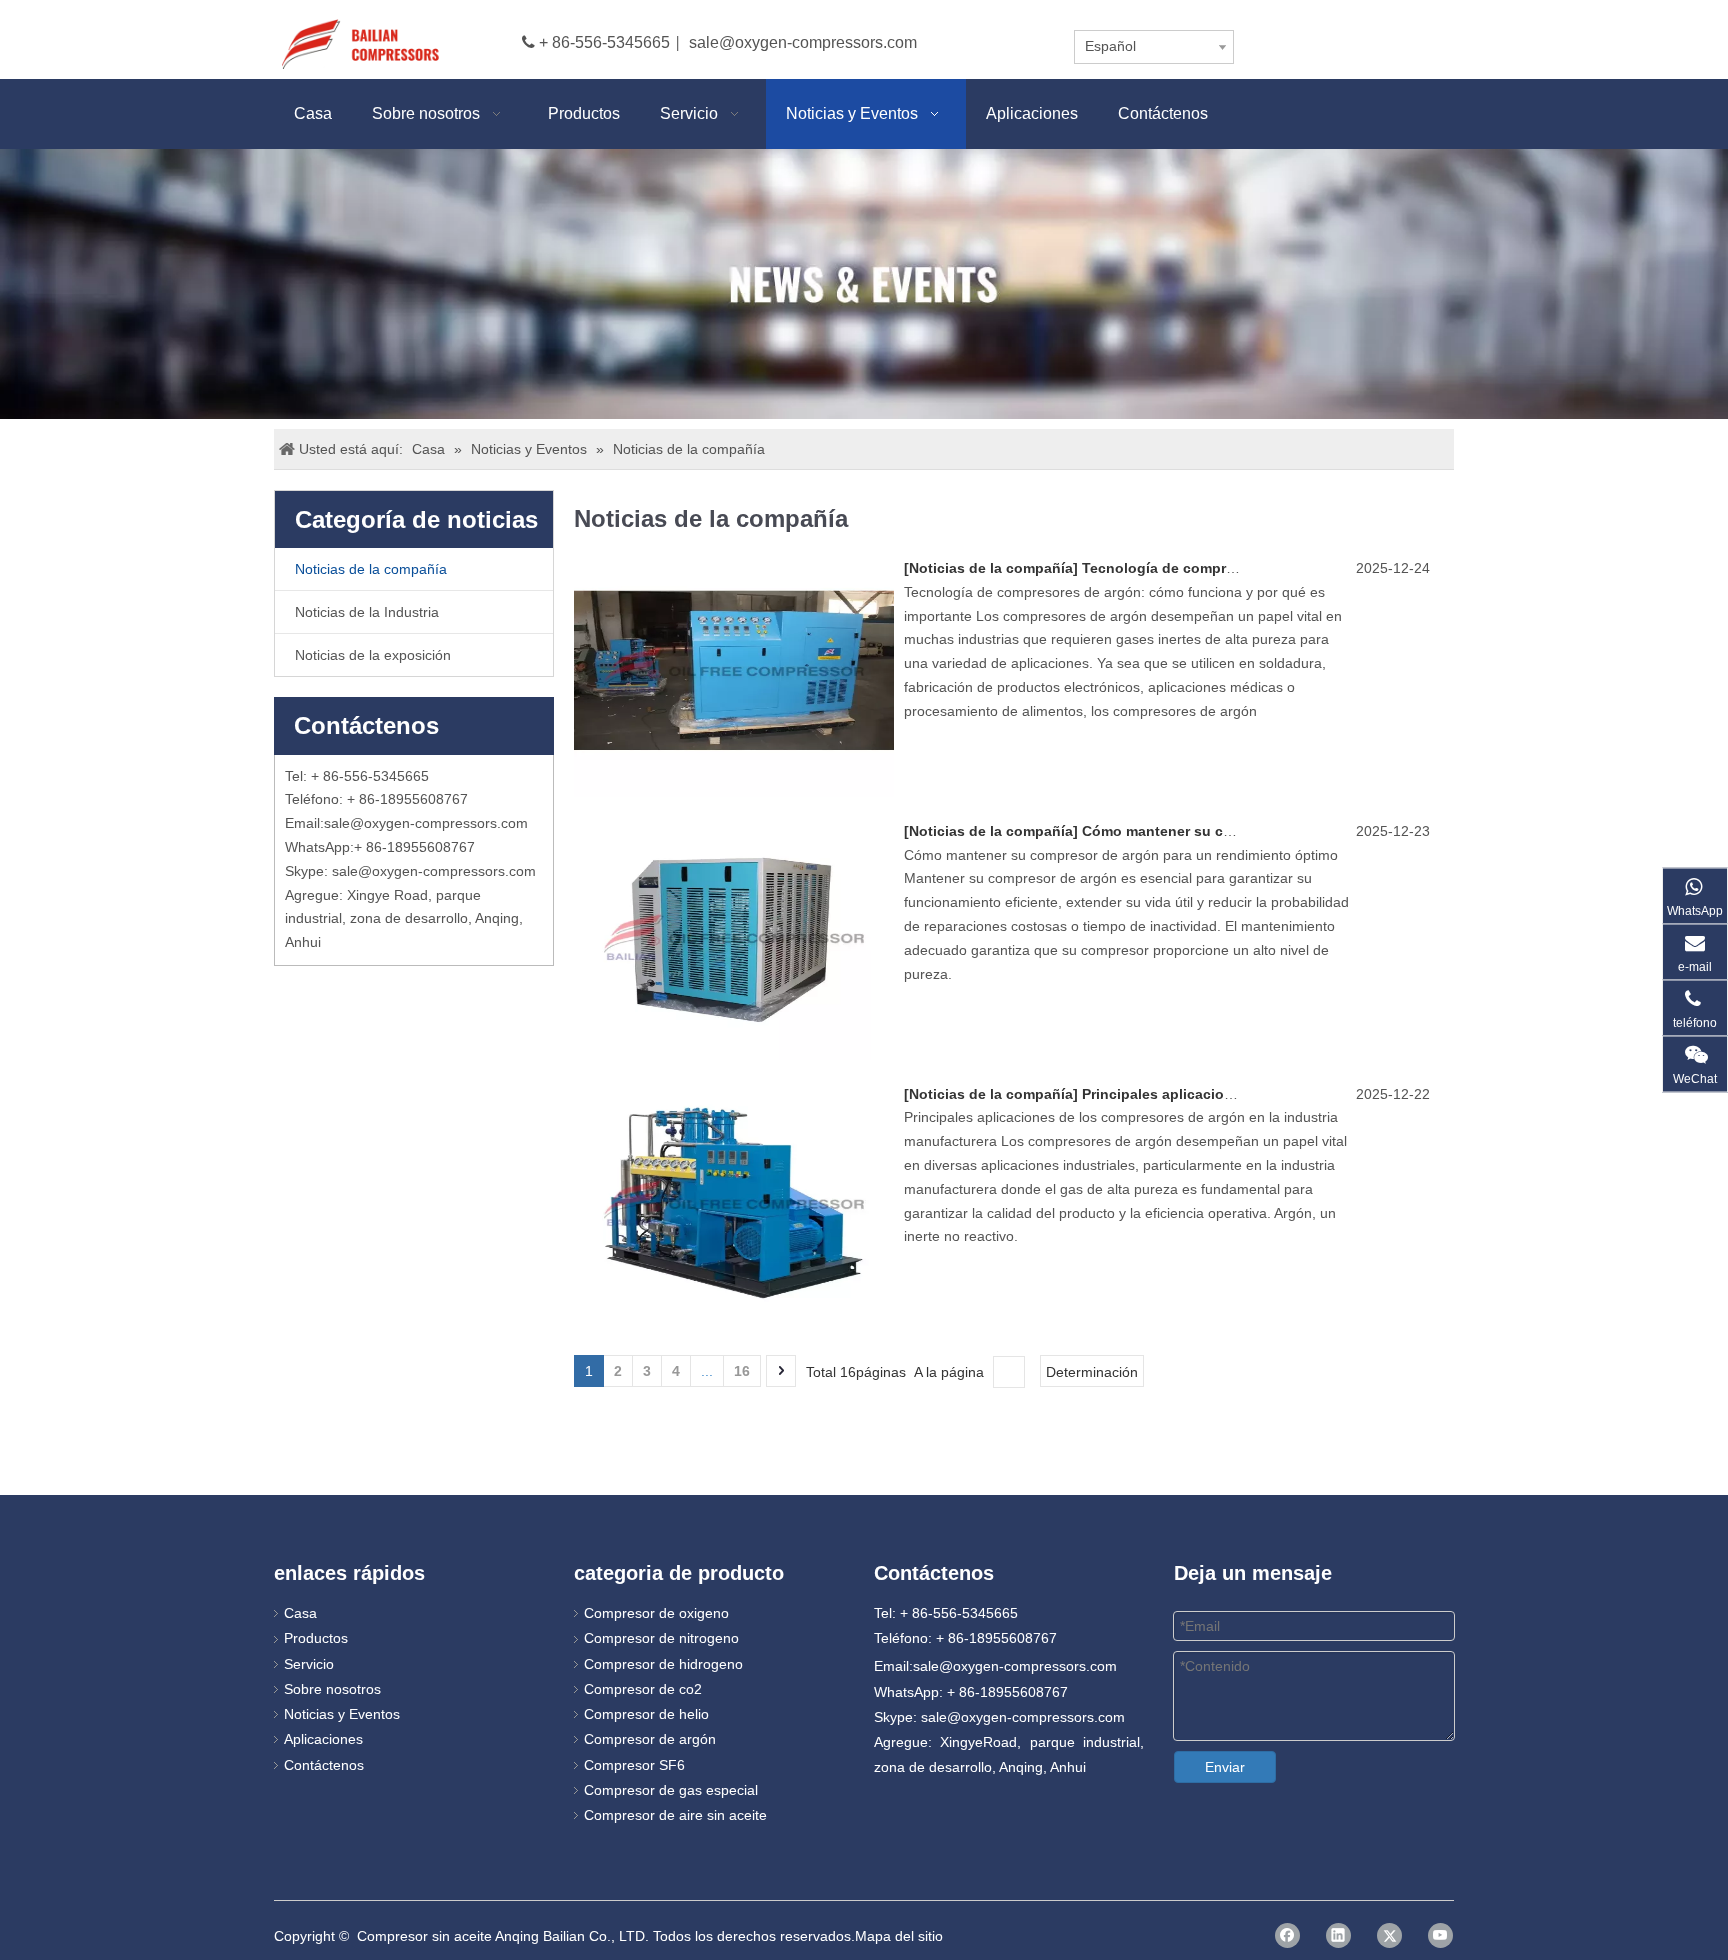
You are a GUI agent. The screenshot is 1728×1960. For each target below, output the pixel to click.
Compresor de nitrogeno (661, 1638)
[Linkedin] (1338, 1935)
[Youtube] (1440, 1935)
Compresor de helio (646, 1714)
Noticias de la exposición (373, 655)
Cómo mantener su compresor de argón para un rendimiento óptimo (1314, 831)
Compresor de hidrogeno (663, 1664)
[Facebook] (1287, 1935)
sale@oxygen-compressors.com (803, 42)
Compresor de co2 (643, 1689)
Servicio (309, 1664)
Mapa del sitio (899, 1936)
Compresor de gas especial (671, 1790)
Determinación (1092, 1372)
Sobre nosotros (332, 1689)
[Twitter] (1389, 1935)
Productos (316, 1638)
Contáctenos (324, 1765)
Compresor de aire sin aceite (675, 1815)
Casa (300, 1613)
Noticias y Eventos (342, 1714)
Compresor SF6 (634, 1765)
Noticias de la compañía (371, 569)
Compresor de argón (650, 1739)
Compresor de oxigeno (656, 1613)
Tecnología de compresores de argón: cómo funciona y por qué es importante (1349, 568)
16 (742, 1371)
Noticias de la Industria (367, 612)
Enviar (1225, 1767)
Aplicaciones (323, 1739)
